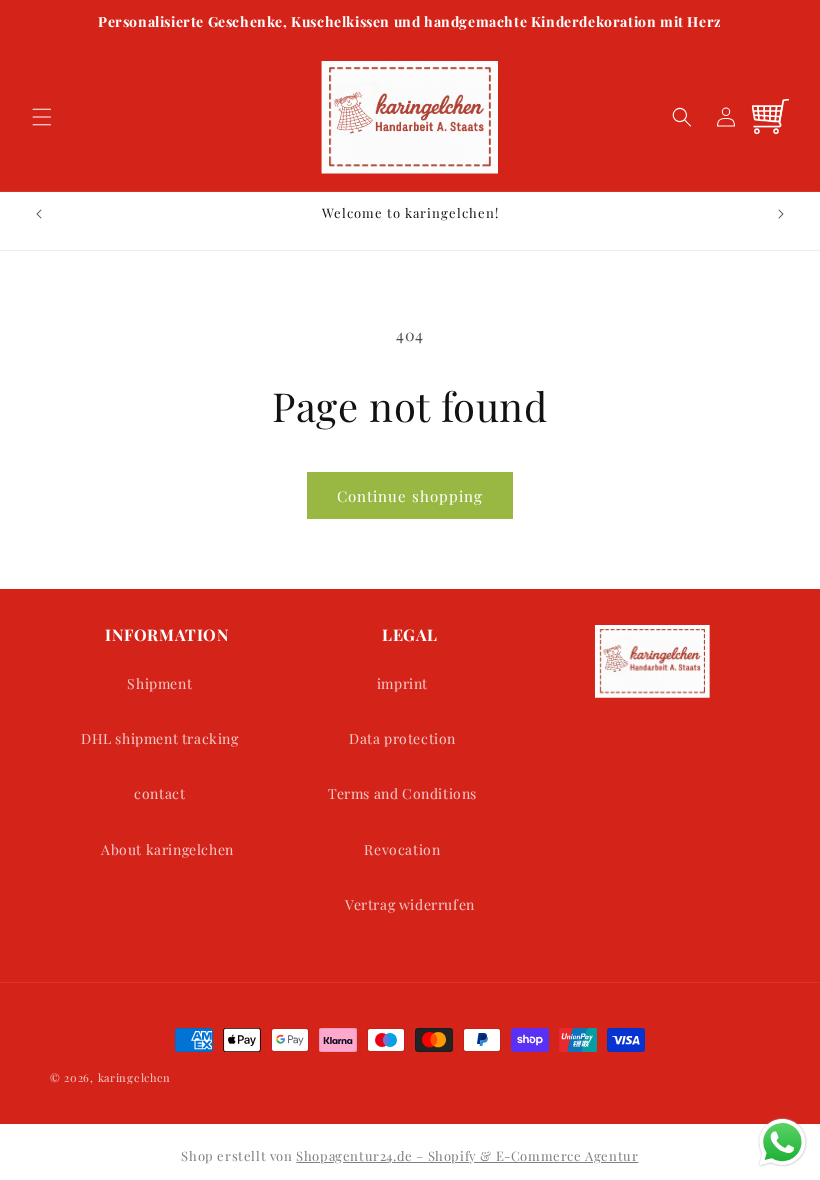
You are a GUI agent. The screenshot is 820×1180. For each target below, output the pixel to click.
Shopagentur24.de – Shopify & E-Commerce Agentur (467, 1155)
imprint (402, 683)
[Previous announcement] (39, 214)
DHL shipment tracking (160, 738)
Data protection (402, 738)
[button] (42, 117)
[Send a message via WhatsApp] (782, 1142)
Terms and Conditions (402, 793)
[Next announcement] (781, 214)
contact (159, 793)
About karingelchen (167, 849)
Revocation (402, 849)
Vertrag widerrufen (410, 904)
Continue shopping (410, 496)
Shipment (159, 683)
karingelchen (134, 1077)
